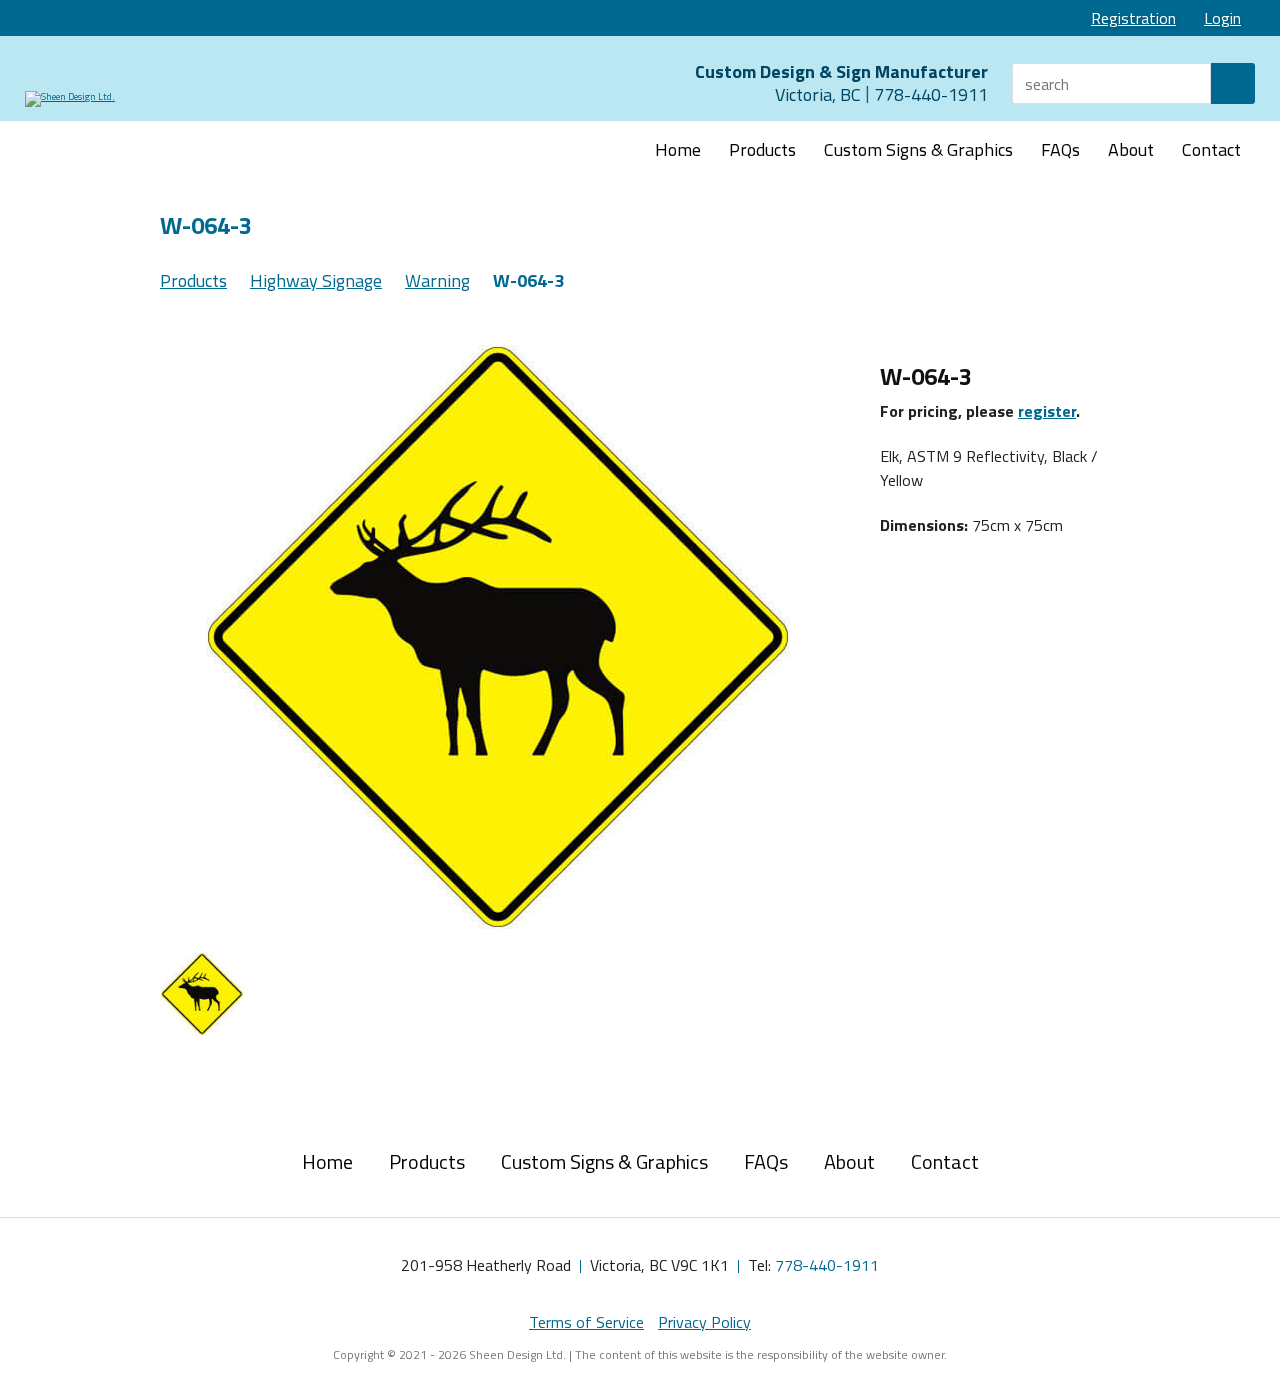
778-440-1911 (827, 1265)
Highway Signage (316, 280)
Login (1222, 18)
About (1131, 149)
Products (762, 149)
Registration (1133, 18)
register (1047, 411)
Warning (437, 280)
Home (678, 149)
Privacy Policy (704, 1322)
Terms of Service (586, 1322)
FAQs (1060, 149)
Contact (1211, 149)
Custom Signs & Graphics (918, 149)
